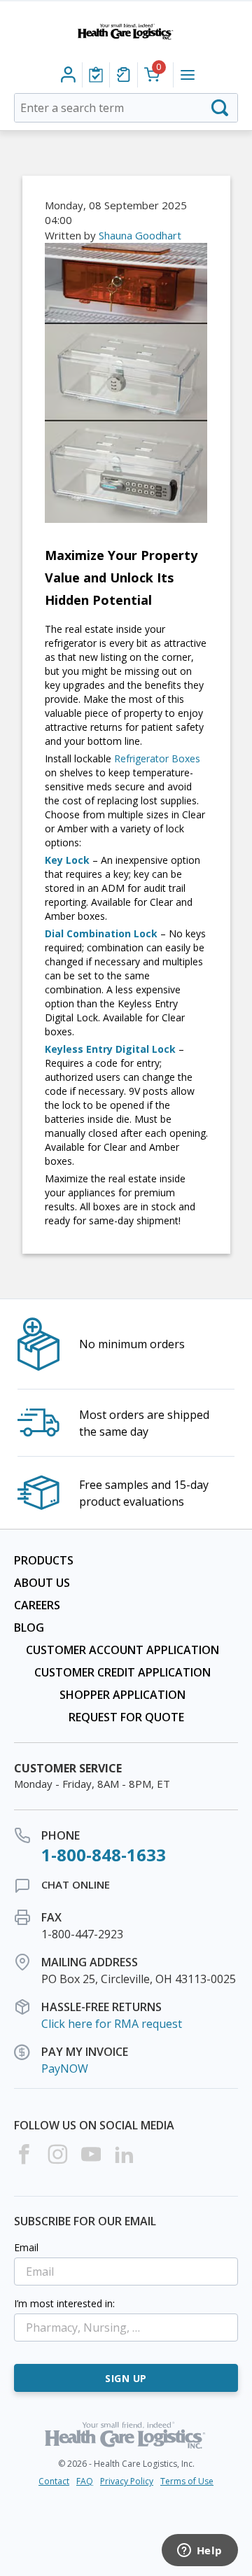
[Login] (96, 75)
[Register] (68, 75)
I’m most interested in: (64, 2303)
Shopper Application (122, 1695)
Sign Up (126, 2378)
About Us (42, 1583)
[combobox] (126, 108)
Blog (29, 1627)
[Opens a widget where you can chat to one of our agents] (199, 2551)
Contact (54, 2481)
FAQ (85, 2481)
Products (44, 1560)
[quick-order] (124, 75)
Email (26, 2247)
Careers (37, 1605)
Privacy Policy (127, 2481)
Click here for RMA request (112, 2024)
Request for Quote (126, 1717)
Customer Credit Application (122, 1672)
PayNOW (65, 2068)
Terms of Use (187, 2481)
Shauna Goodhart (140, 235)
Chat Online (76, 1884)
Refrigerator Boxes (157, 758)
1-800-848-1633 (104, 1855)
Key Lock (67, 860)
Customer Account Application (122, 1650)
